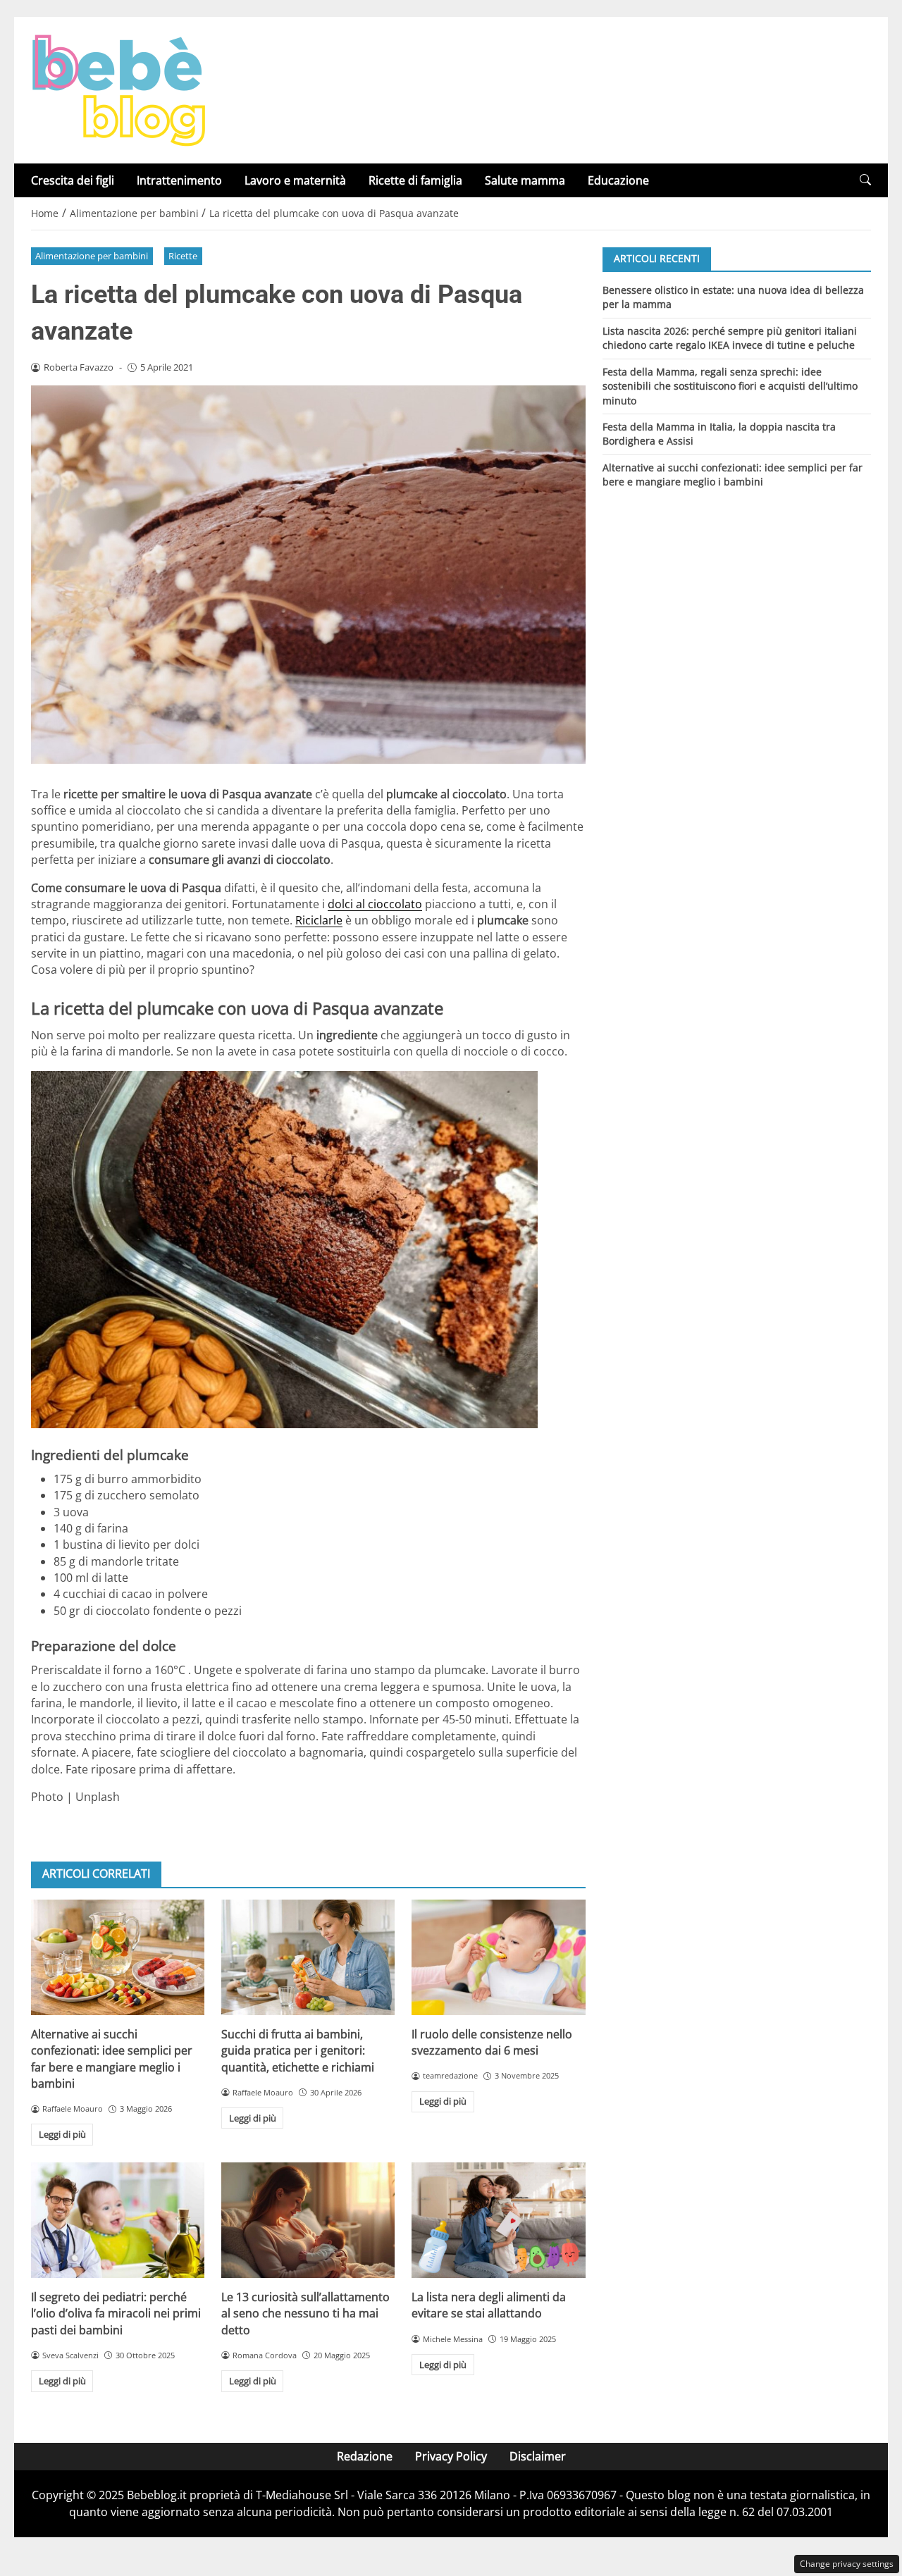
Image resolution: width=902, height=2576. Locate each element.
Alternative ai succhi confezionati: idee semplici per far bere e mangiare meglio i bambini (112, 2059)
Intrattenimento (179, 180)
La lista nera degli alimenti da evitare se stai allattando (489, 2305)
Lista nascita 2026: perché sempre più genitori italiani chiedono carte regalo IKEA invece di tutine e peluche (730, 337)
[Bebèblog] (118, 89)
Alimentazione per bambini (92, 256)
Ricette (183, 256)
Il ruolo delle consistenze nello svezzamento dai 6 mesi (492, 2042)
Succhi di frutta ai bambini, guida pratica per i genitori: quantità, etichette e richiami (298, 2051)
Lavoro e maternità (295, 180)
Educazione (618, 180)
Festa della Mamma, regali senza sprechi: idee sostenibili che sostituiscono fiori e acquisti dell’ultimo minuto (730, 385)
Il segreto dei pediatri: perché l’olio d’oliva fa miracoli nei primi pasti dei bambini (116, 2314)
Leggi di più (62, 2134)
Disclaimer (538, 2456)
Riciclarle (319, 920)
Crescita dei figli (73, 180)
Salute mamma (525, 180)
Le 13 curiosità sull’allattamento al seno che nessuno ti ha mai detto (305, 2314)
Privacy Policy (451, 2456)
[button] (865, 180)
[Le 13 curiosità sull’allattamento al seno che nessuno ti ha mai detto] (308, 2220)
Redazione (365, 2456)
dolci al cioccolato (375, 904)
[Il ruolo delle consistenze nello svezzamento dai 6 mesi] (498, 1957)
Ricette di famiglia (415, 180)
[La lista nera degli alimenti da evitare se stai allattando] (498, 2220)
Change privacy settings (847, 2564)
